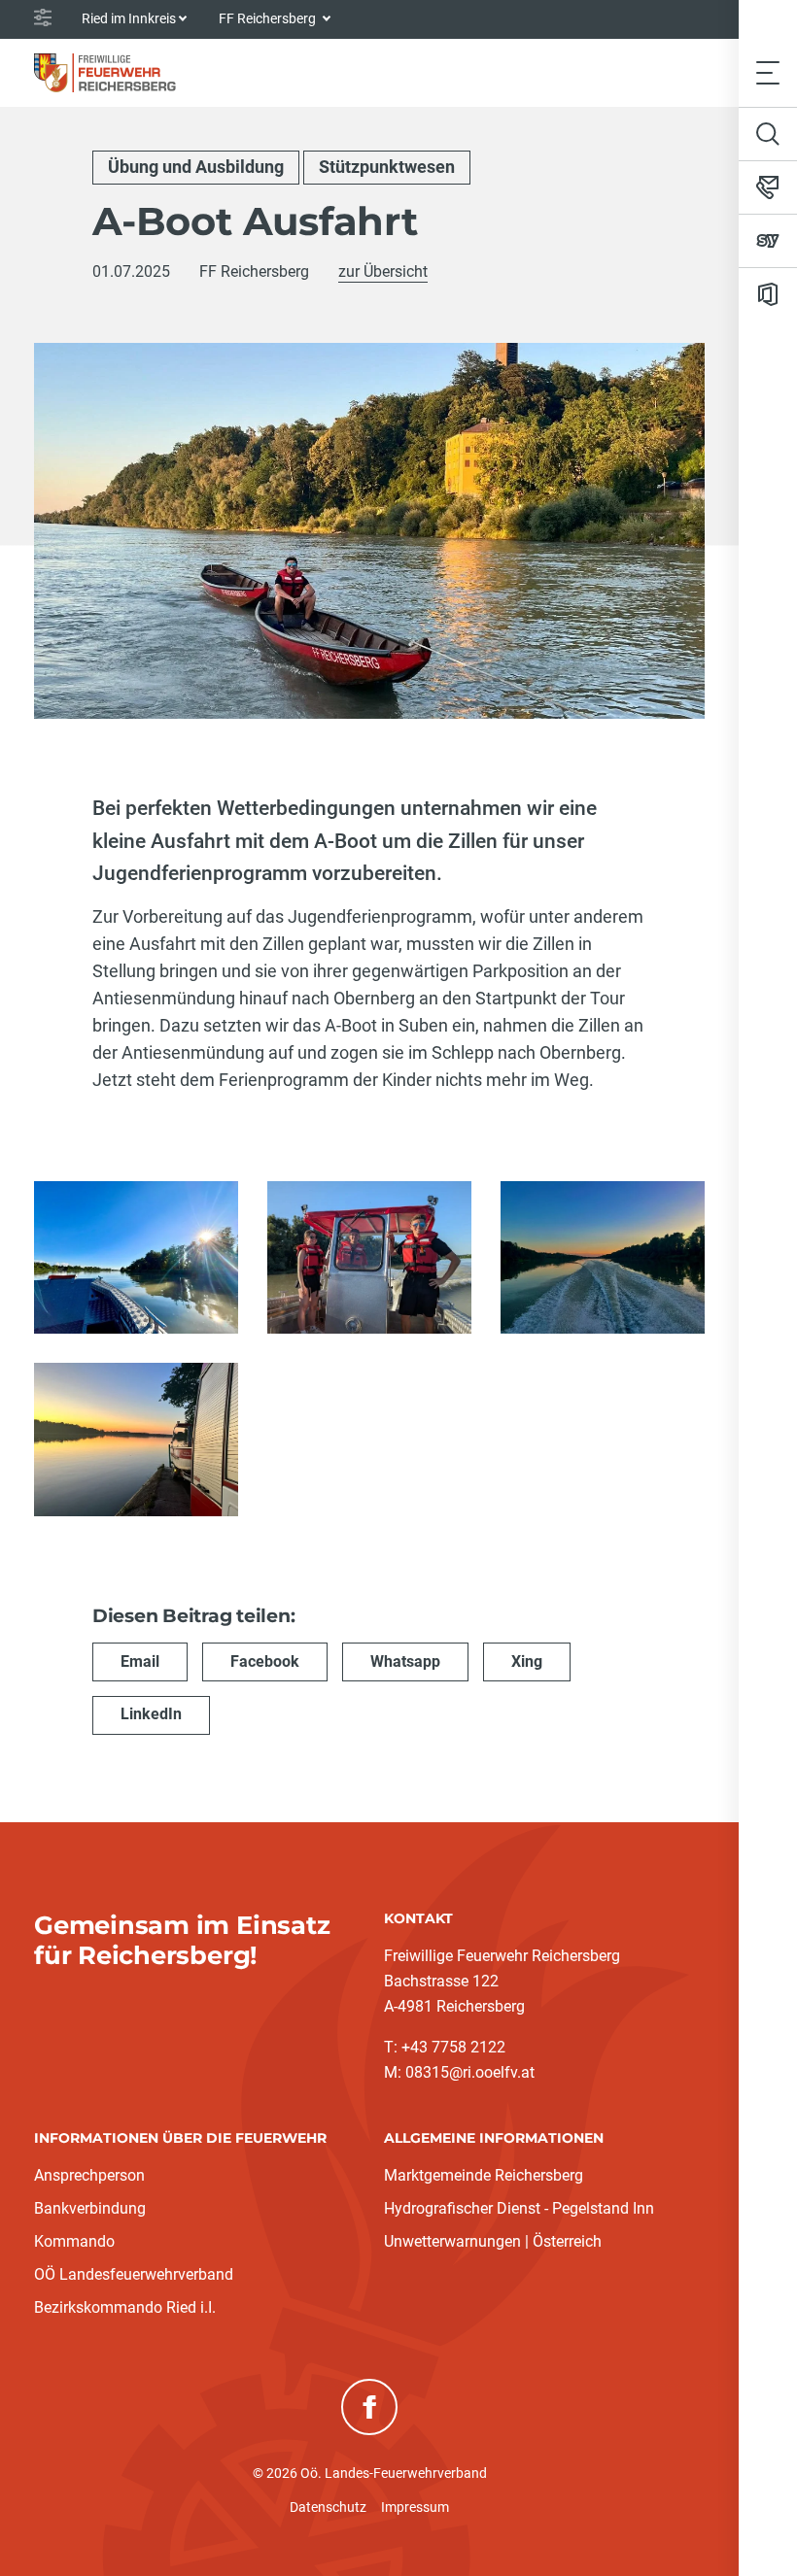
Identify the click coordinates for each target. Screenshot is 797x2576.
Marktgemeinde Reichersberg (484, 2175)
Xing (527, 1661)
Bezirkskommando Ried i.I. (125, 2307)
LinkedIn (151, 1714)
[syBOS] (768, 241)
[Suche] (768, 134)
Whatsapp (405, 1661)
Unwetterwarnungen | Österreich (493, 2241)
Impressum (415, 2507)
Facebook (265, 1661)
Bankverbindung (90, 2208)
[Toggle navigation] (768, 72)
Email (140, 1661)
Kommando (74, 2241)
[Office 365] (768, 294)
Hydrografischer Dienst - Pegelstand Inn (519, 2208)
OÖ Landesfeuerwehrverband (134, 2274)
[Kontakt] (768, 187)
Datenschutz (328, 2507)
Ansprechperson (89, 2175)
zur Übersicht (383, 271)
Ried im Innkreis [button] (129, 18)
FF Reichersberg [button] (269, 18)
